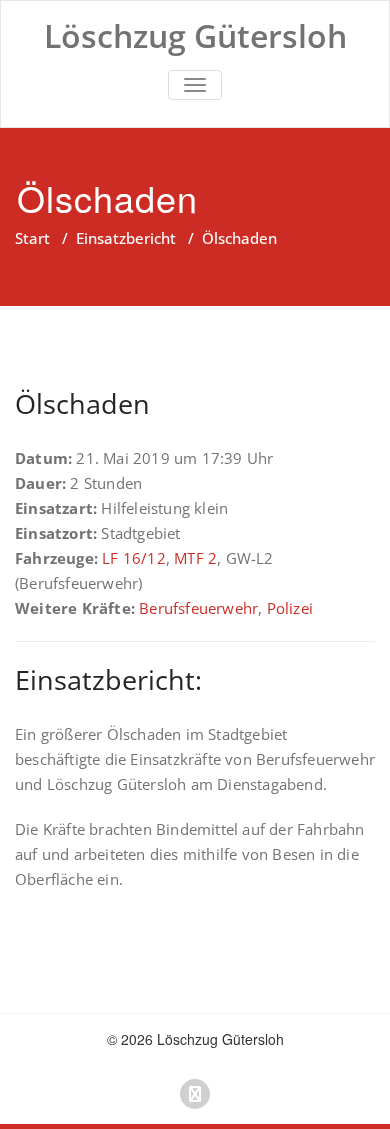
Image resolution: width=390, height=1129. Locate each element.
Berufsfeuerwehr (198, 608)
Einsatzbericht (126, 238)
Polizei (290, 608)
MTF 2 (195, 558)
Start (32, 238)
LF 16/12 (134, 558)
